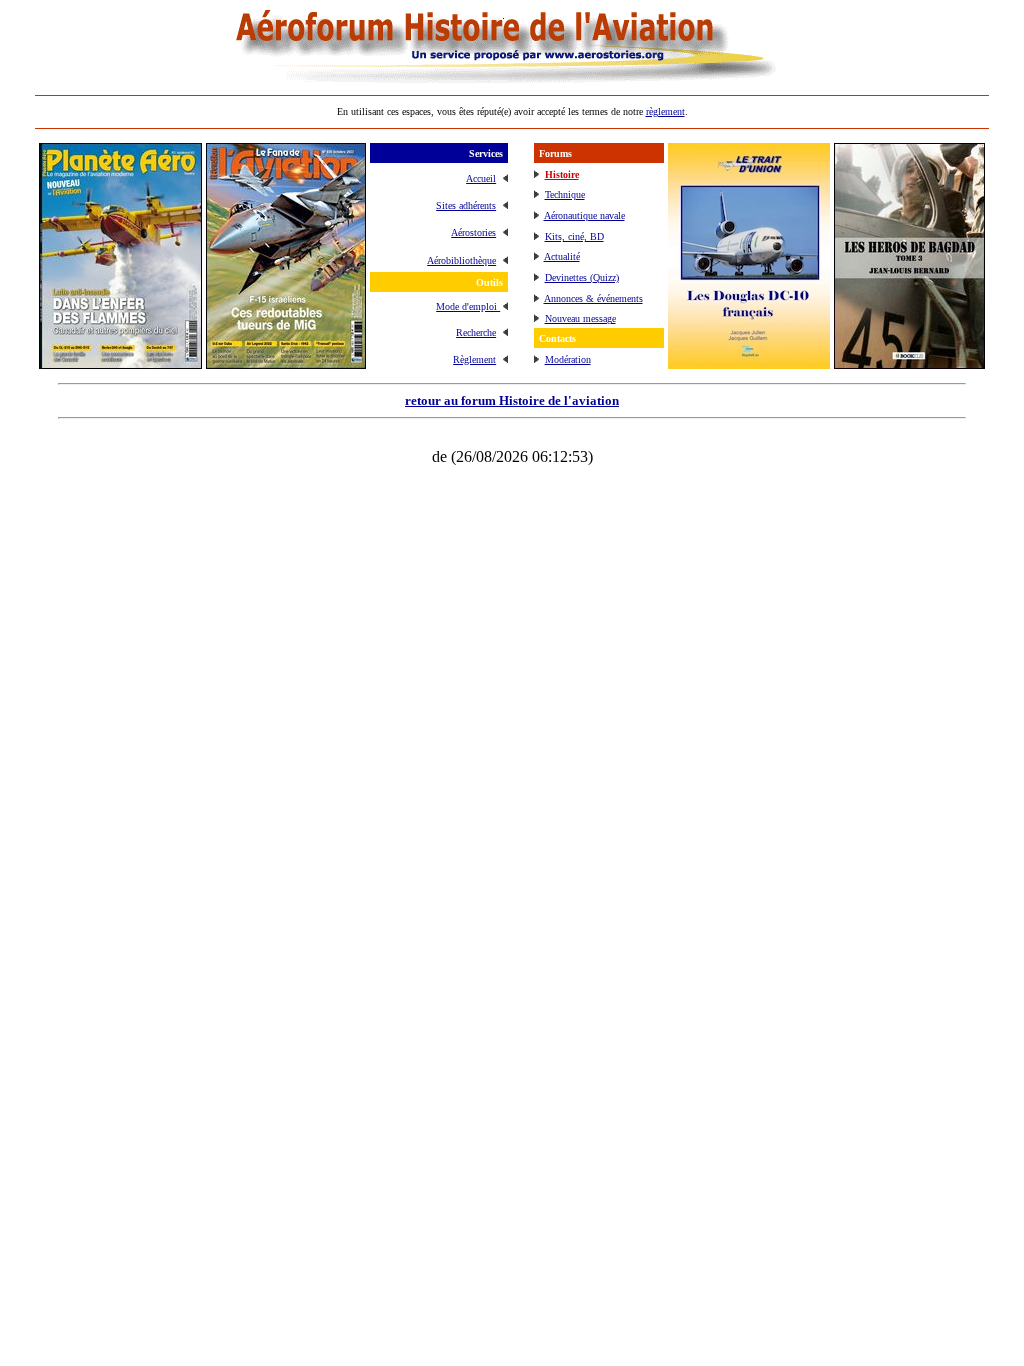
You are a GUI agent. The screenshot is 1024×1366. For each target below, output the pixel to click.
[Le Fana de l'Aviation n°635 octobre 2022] (286, 363)
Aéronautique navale (584, 215)
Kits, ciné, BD (574, 236)
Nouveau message (580, 318)
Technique (565, 194)
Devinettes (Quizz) (582, 277)
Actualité (562, 256)
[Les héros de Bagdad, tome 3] (909, 363)
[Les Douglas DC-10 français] (749, 363)
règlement (665, 111)
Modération (568, 359)
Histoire (562, 174)
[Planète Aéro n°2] (120, 363)
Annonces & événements (593, 298)
